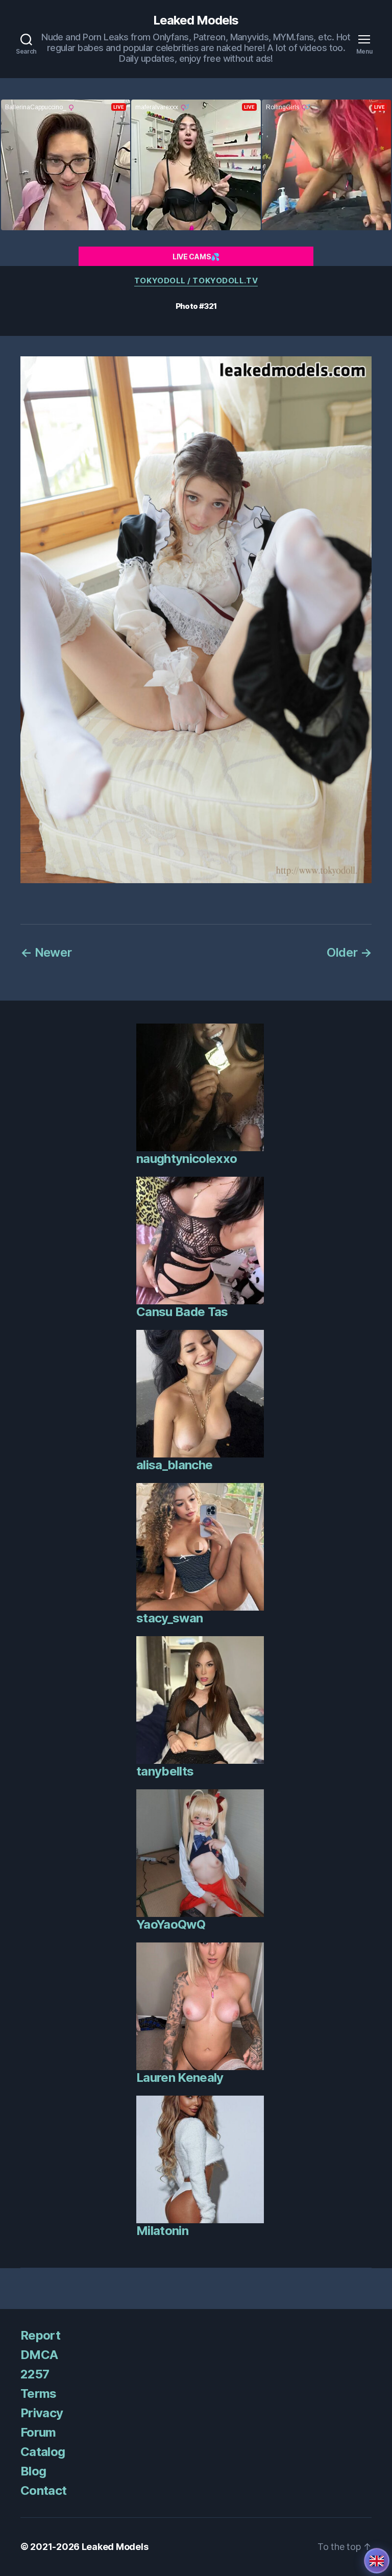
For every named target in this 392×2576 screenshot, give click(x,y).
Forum (38, 2432)
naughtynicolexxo (187, 1159)
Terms (39, 2393)
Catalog (43, 2452)
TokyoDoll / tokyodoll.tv (196, 281)
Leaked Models (196, 20)
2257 (35, 2374)
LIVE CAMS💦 (196, 257)
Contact (43, 2490)
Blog (33, 2471)
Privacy (42, 2413)
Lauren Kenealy (180, 2077)
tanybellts (165, 1771)
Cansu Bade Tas (182, 1312)
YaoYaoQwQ (171, 1924)
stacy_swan (169, 1618)
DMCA (39, 2355)
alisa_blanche (174, 1465)
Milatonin (162, 2231)
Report (40, 2335)
